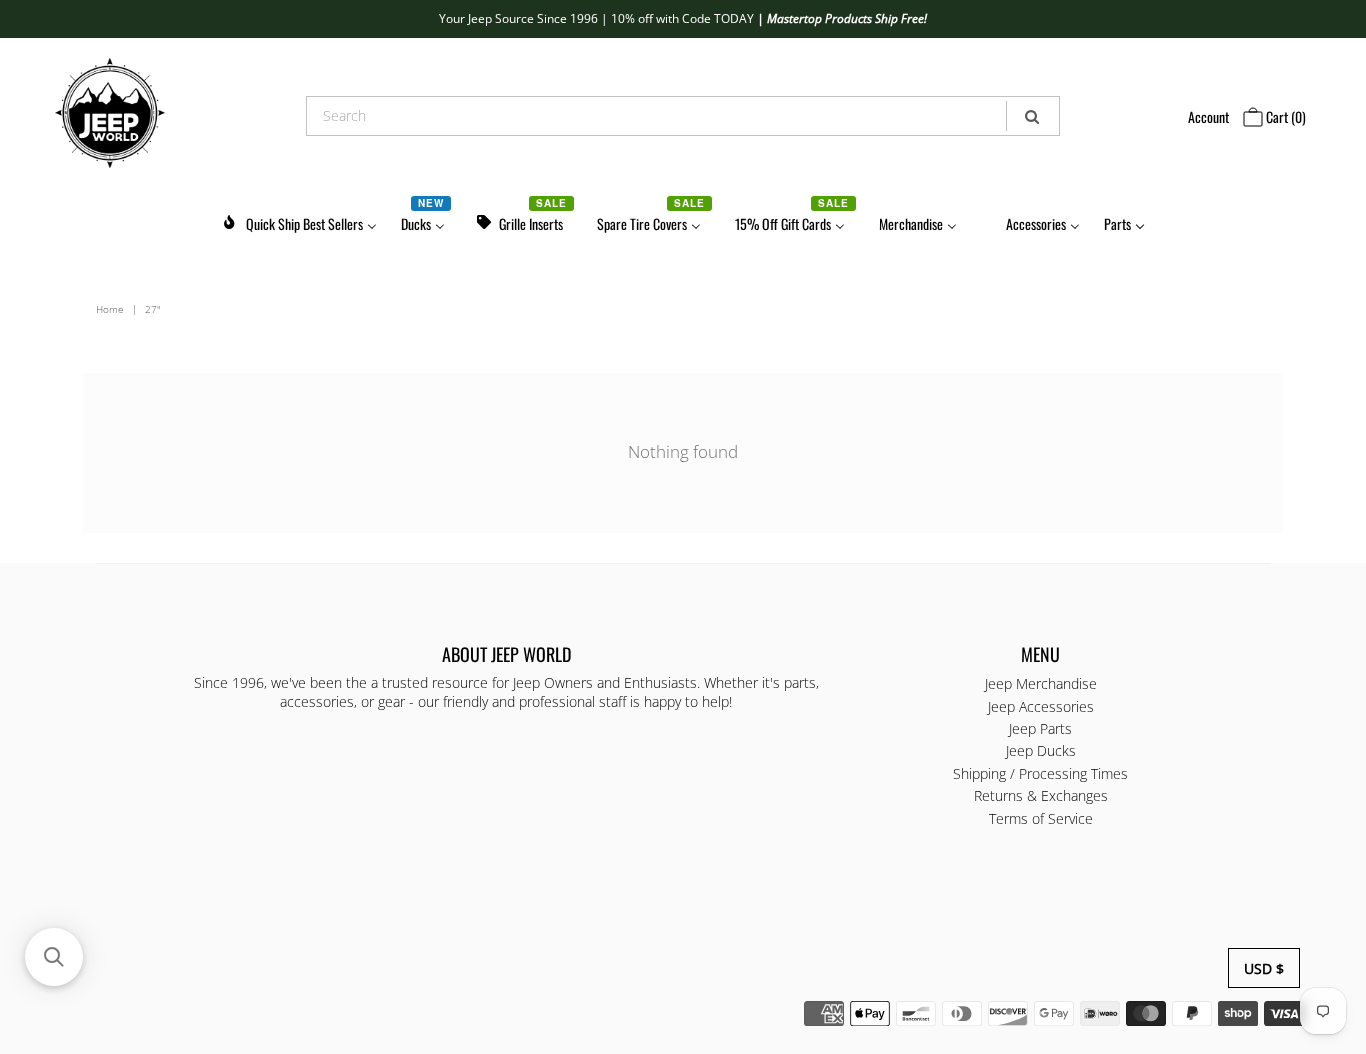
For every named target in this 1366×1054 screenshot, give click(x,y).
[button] (54, 957)
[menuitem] (299, 220)
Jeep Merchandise (1041, 683)
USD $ (1264, 968)
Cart (1284, 116)
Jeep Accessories (1041, 706)
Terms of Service (1041, 818)
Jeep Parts (1040, 728)
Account (1208, 116)
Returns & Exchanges (1041, 795)
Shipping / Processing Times (1040, 773)
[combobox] (683, 116)
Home (110, 309)
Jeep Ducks (1041, 750)
